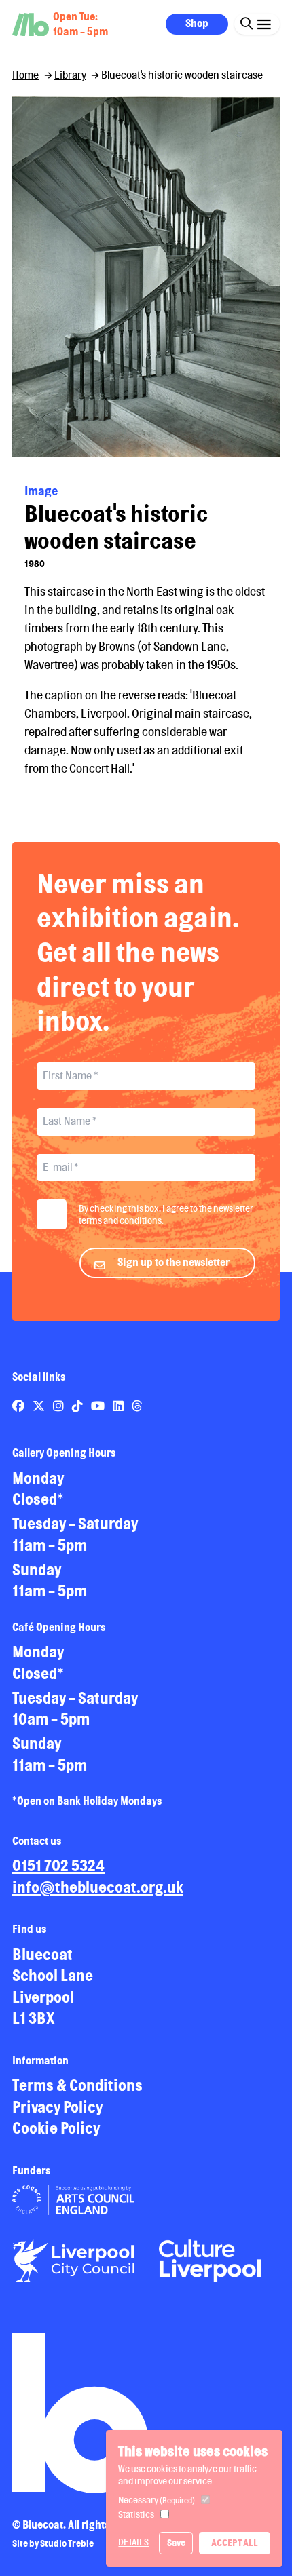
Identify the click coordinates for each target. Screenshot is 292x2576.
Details (133, 2542)
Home (25, 75)
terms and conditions (120, 1220)
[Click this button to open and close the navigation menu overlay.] (264, 23)
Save (176, 2543)
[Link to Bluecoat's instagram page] (59, 1406)
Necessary (157, 2500)
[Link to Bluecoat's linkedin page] (119, 1406)
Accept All (235, 2543)
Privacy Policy (57, 2107)
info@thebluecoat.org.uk (98, 1887)
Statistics (136, 2514)
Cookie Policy (56, 2128)
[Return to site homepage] (31, 25)
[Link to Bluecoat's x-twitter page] (40, 1406)
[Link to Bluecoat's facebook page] (19, 1406)
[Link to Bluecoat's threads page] (137, 1406)
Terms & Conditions (77, 2085)
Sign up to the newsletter (174, 1262)
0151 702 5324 (58, 1865)
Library (70, 75)
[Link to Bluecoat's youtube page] (99, 1406)
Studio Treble (67, 2543)
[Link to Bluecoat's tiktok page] (78, 1406)
